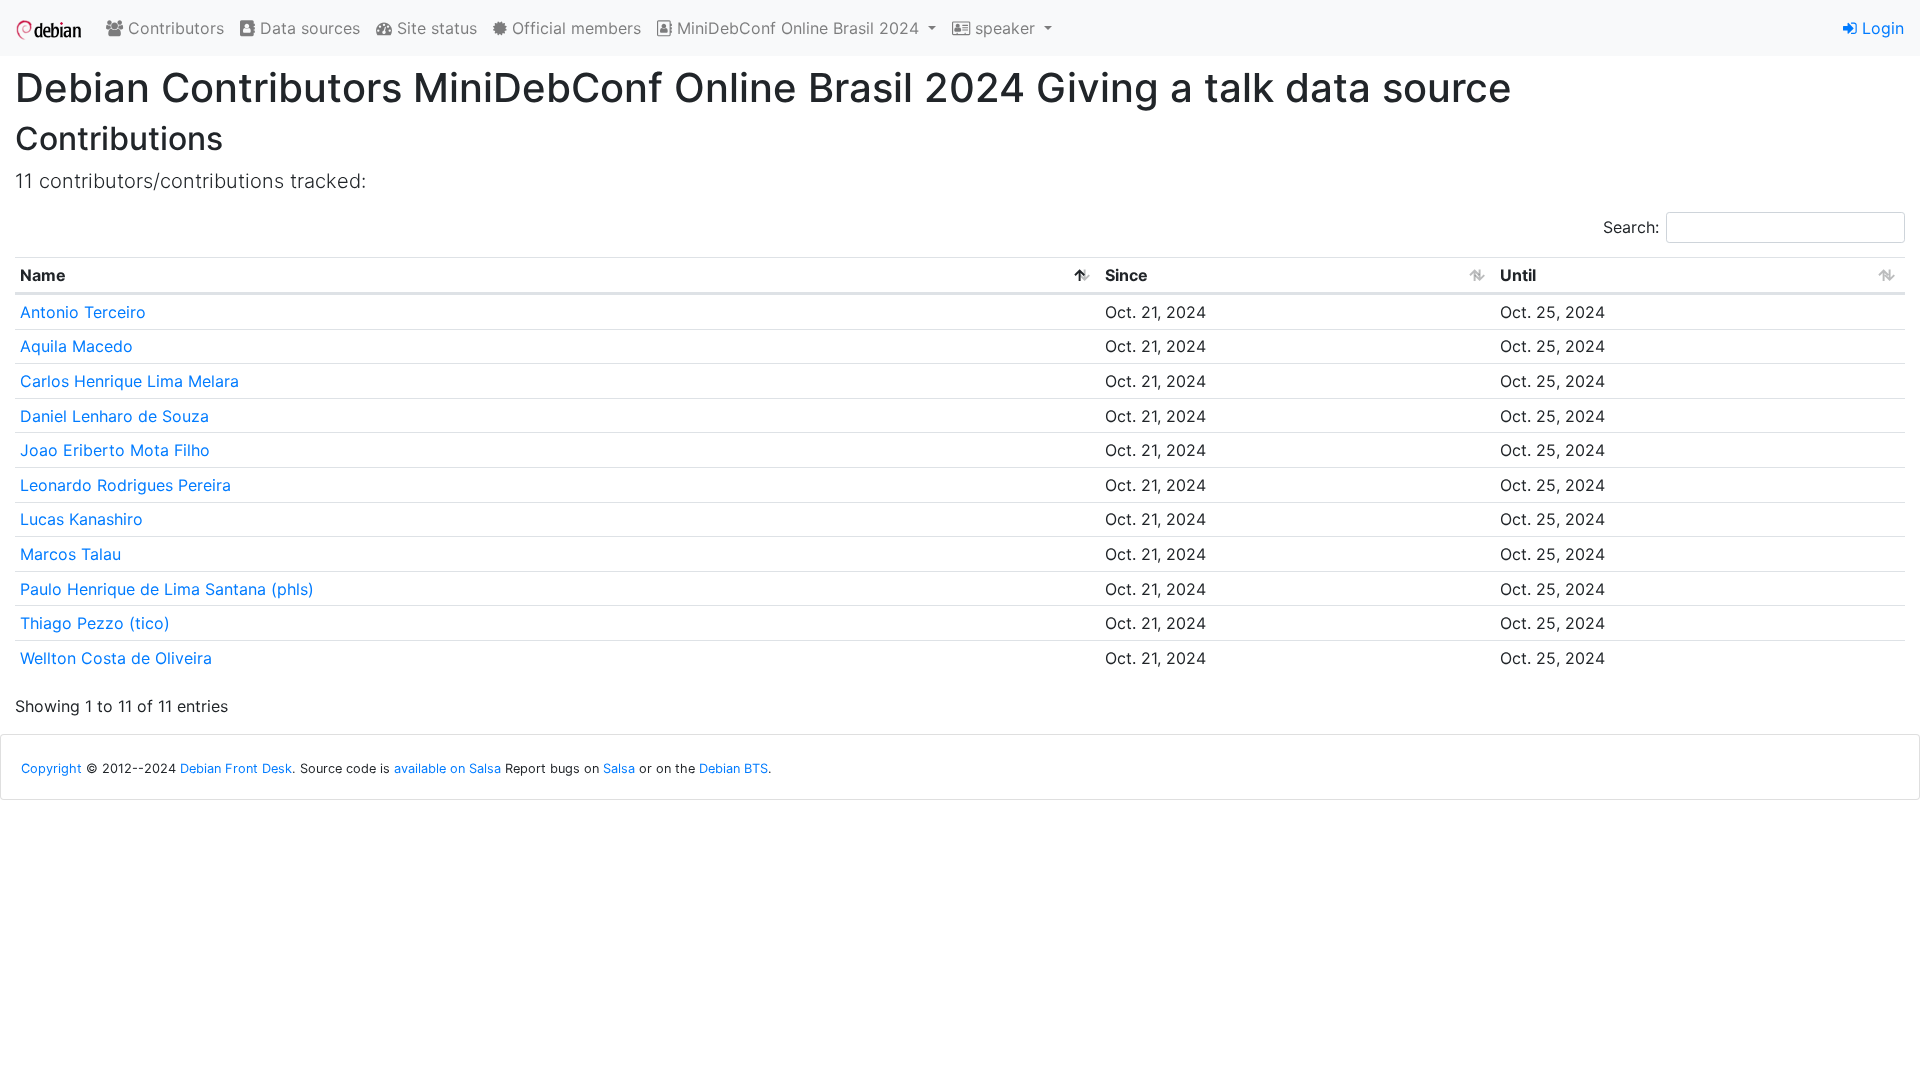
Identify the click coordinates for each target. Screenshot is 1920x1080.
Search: (1631, 227)
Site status (434, 28)
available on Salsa (447, 768)
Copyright (51, 768)
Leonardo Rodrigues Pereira (125, 485)
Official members (574, 28)
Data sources (307, 28)
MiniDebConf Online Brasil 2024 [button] (798, 28)
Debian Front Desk (236, 768)
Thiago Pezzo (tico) (95, 623)
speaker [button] (1005, 28)
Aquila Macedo (76, 346)
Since (1126, 275)
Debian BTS (733, 768)
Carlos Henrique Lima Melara (129, 381)
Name (43, 275)
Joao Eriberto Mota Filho (115, 450)
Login (1880, 28)
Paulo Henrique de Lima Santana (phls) (167, 589)
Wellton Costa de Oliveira (116, 658)
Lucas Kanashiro (81, 519)
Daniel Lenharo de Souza (114, 416)
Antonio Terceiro (83, 312)
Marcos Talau (70, 554)
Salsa (619, 768)
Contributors (173, 28)
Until (1518, 275)
